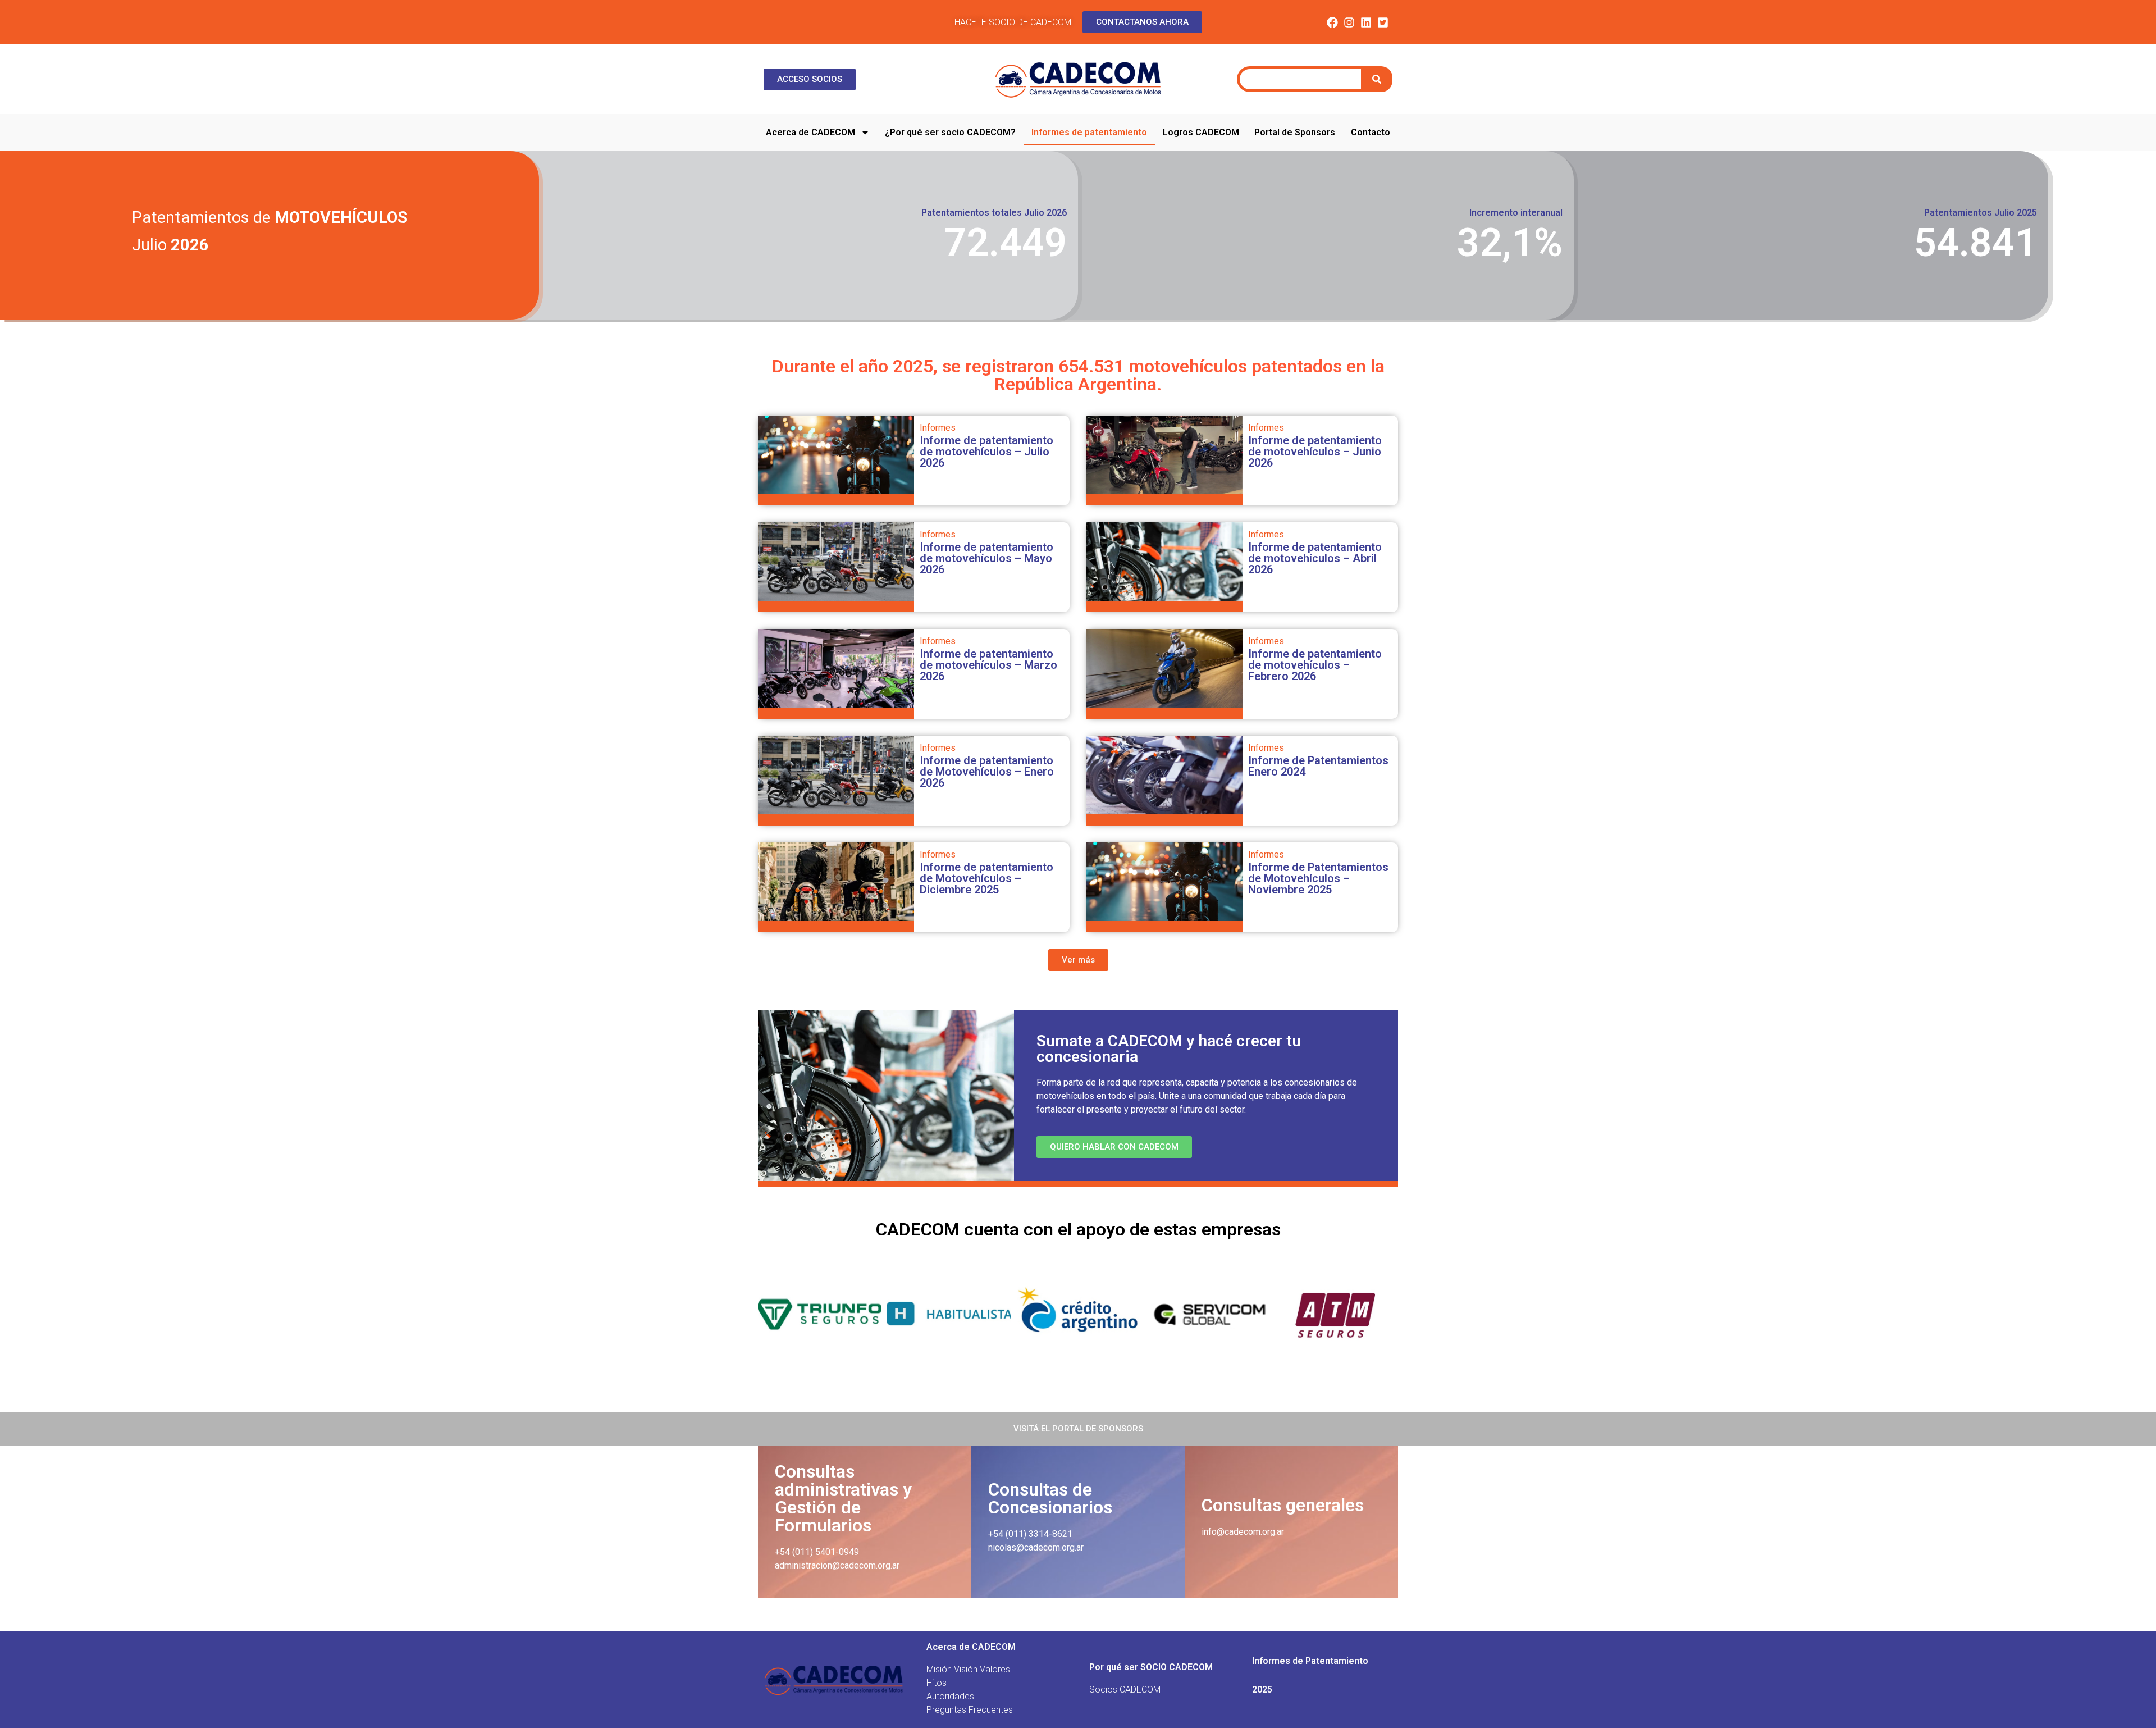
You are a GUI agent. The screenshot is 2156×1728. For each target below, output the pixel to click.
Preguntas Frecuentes (970, 1710)
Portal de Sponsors (1295, 132)
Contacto (1371, 132)
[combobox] (1300, 79)
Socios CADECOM (1125, 1690)
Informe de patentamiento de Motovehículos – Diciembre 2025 (986, 878)
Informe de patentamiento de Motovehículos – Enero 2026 (987, 772)
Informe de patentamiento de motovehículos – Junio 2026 (1315, 452)
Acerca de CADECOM (810, 132)
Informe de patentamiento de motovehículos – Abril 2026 (1315, 558)
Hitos (937, 1683)
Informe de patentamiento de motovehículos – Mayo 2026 (986, 558)
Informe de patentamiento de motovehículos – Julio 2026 (986, 452)
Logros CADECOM (1201, 132)
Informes (938, 428)
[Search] (1378, 79)
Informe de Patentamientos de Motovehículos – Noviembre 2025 (1318, 878)
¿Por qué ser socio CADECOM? (950, 132)
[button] (1078, 960)
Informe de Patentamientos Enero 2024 (1318, 766)
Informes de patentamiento (1089, 132)
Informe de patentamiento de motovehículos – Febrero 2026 (1315, 665)
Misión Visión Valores (968, 1669)
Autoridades (950, 1696)
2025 (1262, 1690)
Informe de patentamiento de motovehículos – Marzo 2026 (988, 665)
